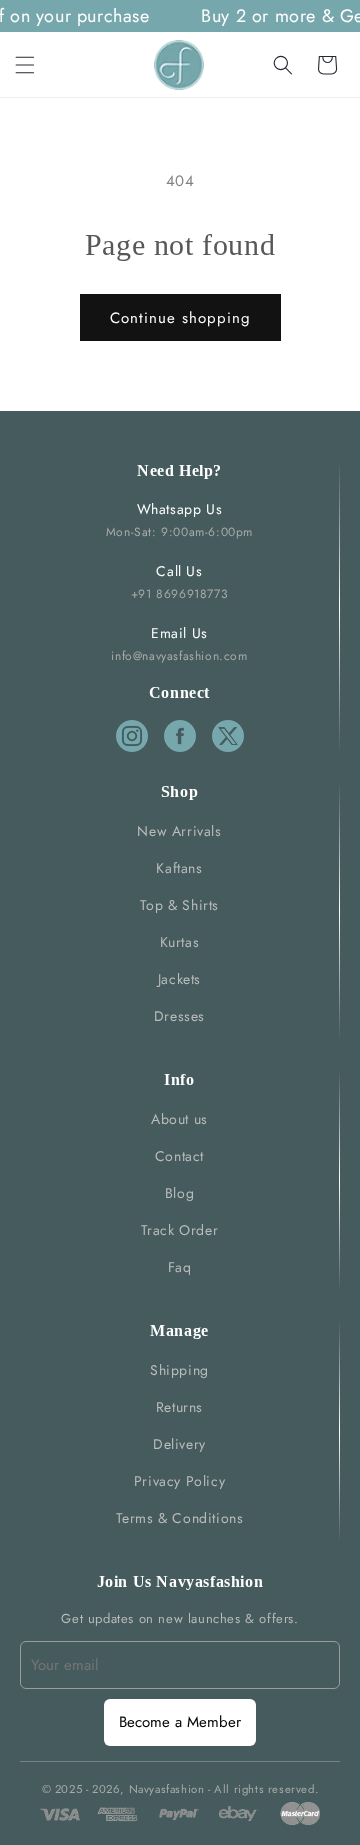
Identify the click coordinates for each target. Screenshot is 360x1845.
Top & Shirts (179, 905)
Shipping (179, 1370)
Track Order (180, 1230)
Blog (179, 1193)
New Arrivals (179, 831)
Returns (179, 1407)
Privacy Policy (179, 1481)
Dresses (179, 1016)
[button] (25, 65)
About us (179, 1119)
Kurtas (180, 942)
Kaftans (179, 868)
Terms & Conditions (180, 1518)
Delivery (179, 1444)
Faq (180, 1267)
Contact (179, 1156)
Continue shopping (180, 318)
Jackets (179, 979)
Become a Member (180, 1722)
